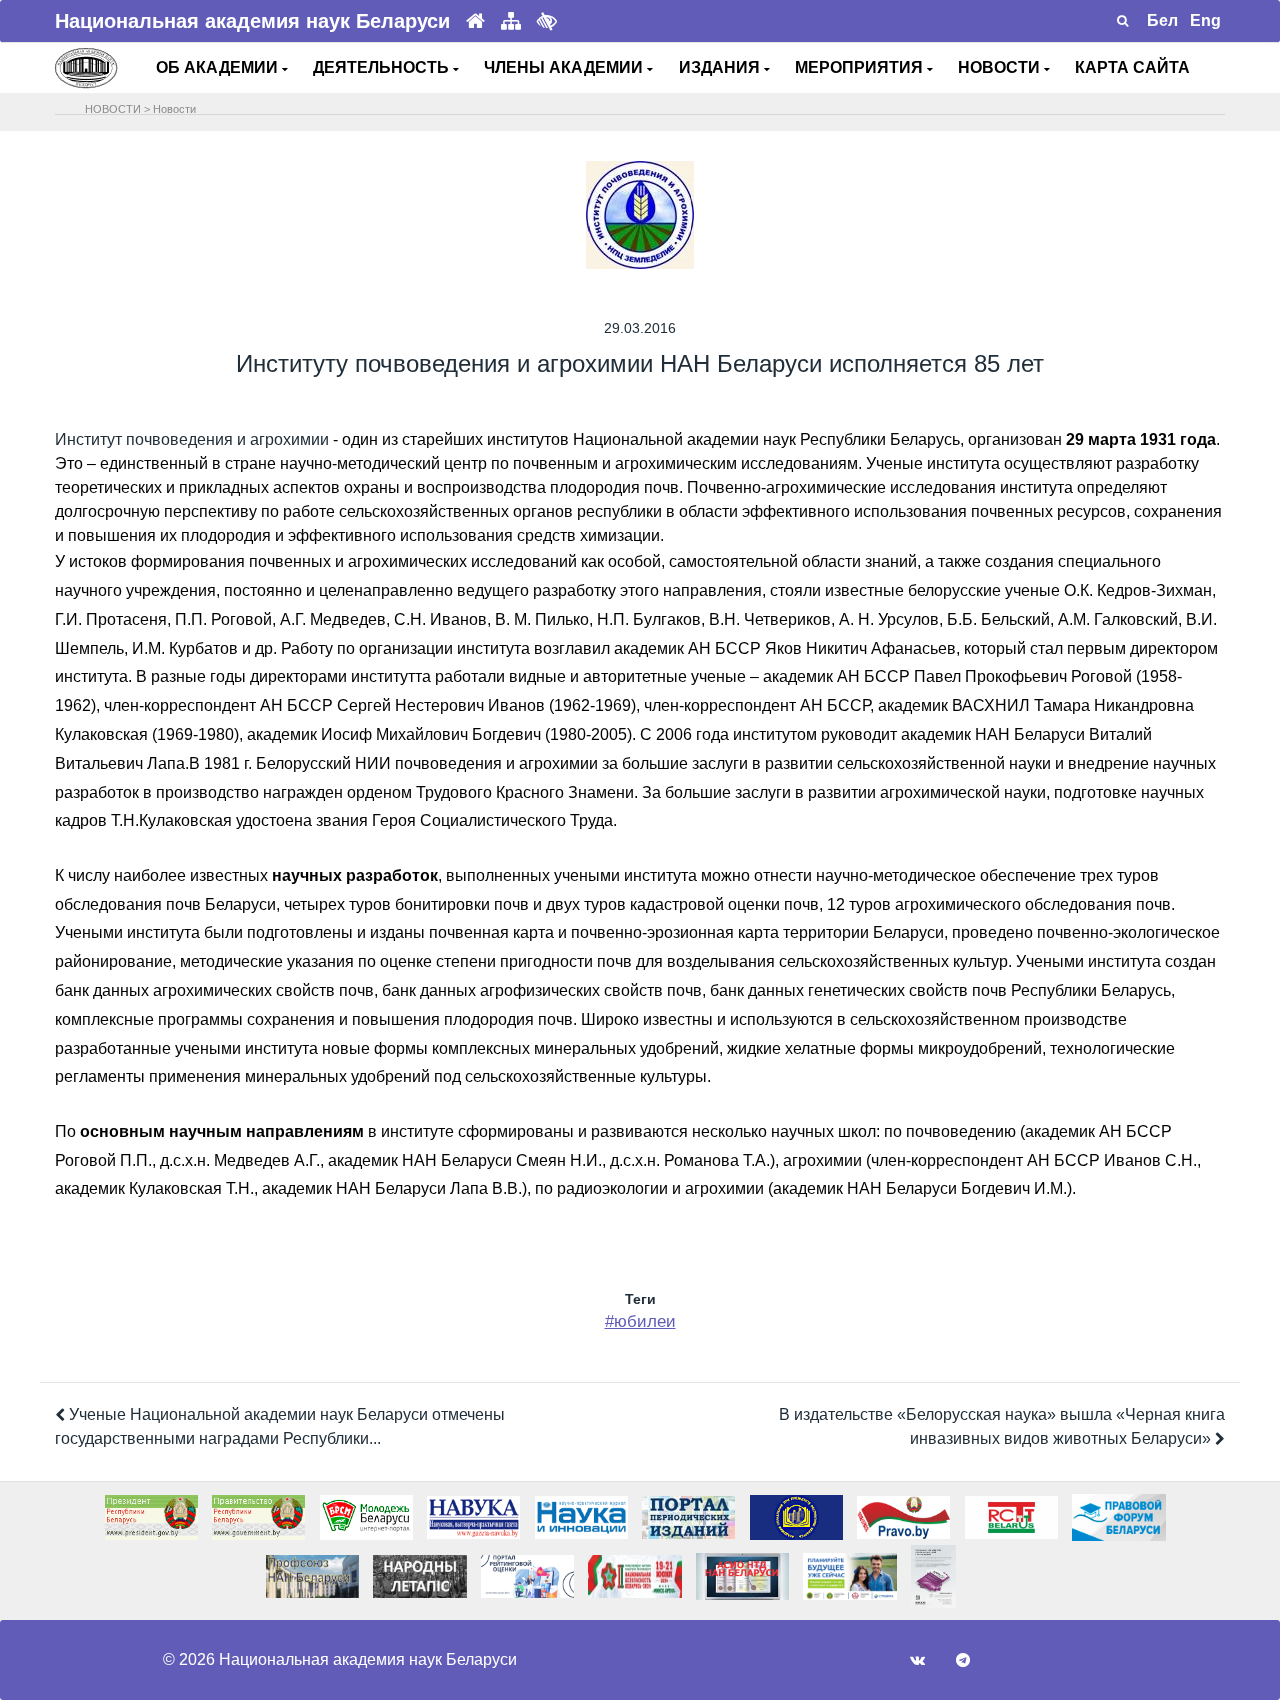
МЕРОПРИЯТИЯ (861, 67)
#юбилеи (640, 1321)
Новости (174, 109)
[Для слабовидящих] (547, 21)
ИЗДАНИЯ (721, 67)
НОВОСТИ (1001, 67)
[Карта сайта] (511, 21)
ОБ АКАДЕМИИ (219, 67)
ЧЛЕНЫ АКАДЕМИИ (565, 67)
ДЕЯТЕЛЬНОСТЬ (383, 67)
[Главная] (475, 21)
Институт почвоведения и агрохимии (192, 439)
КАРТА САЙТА (1132, 67)
